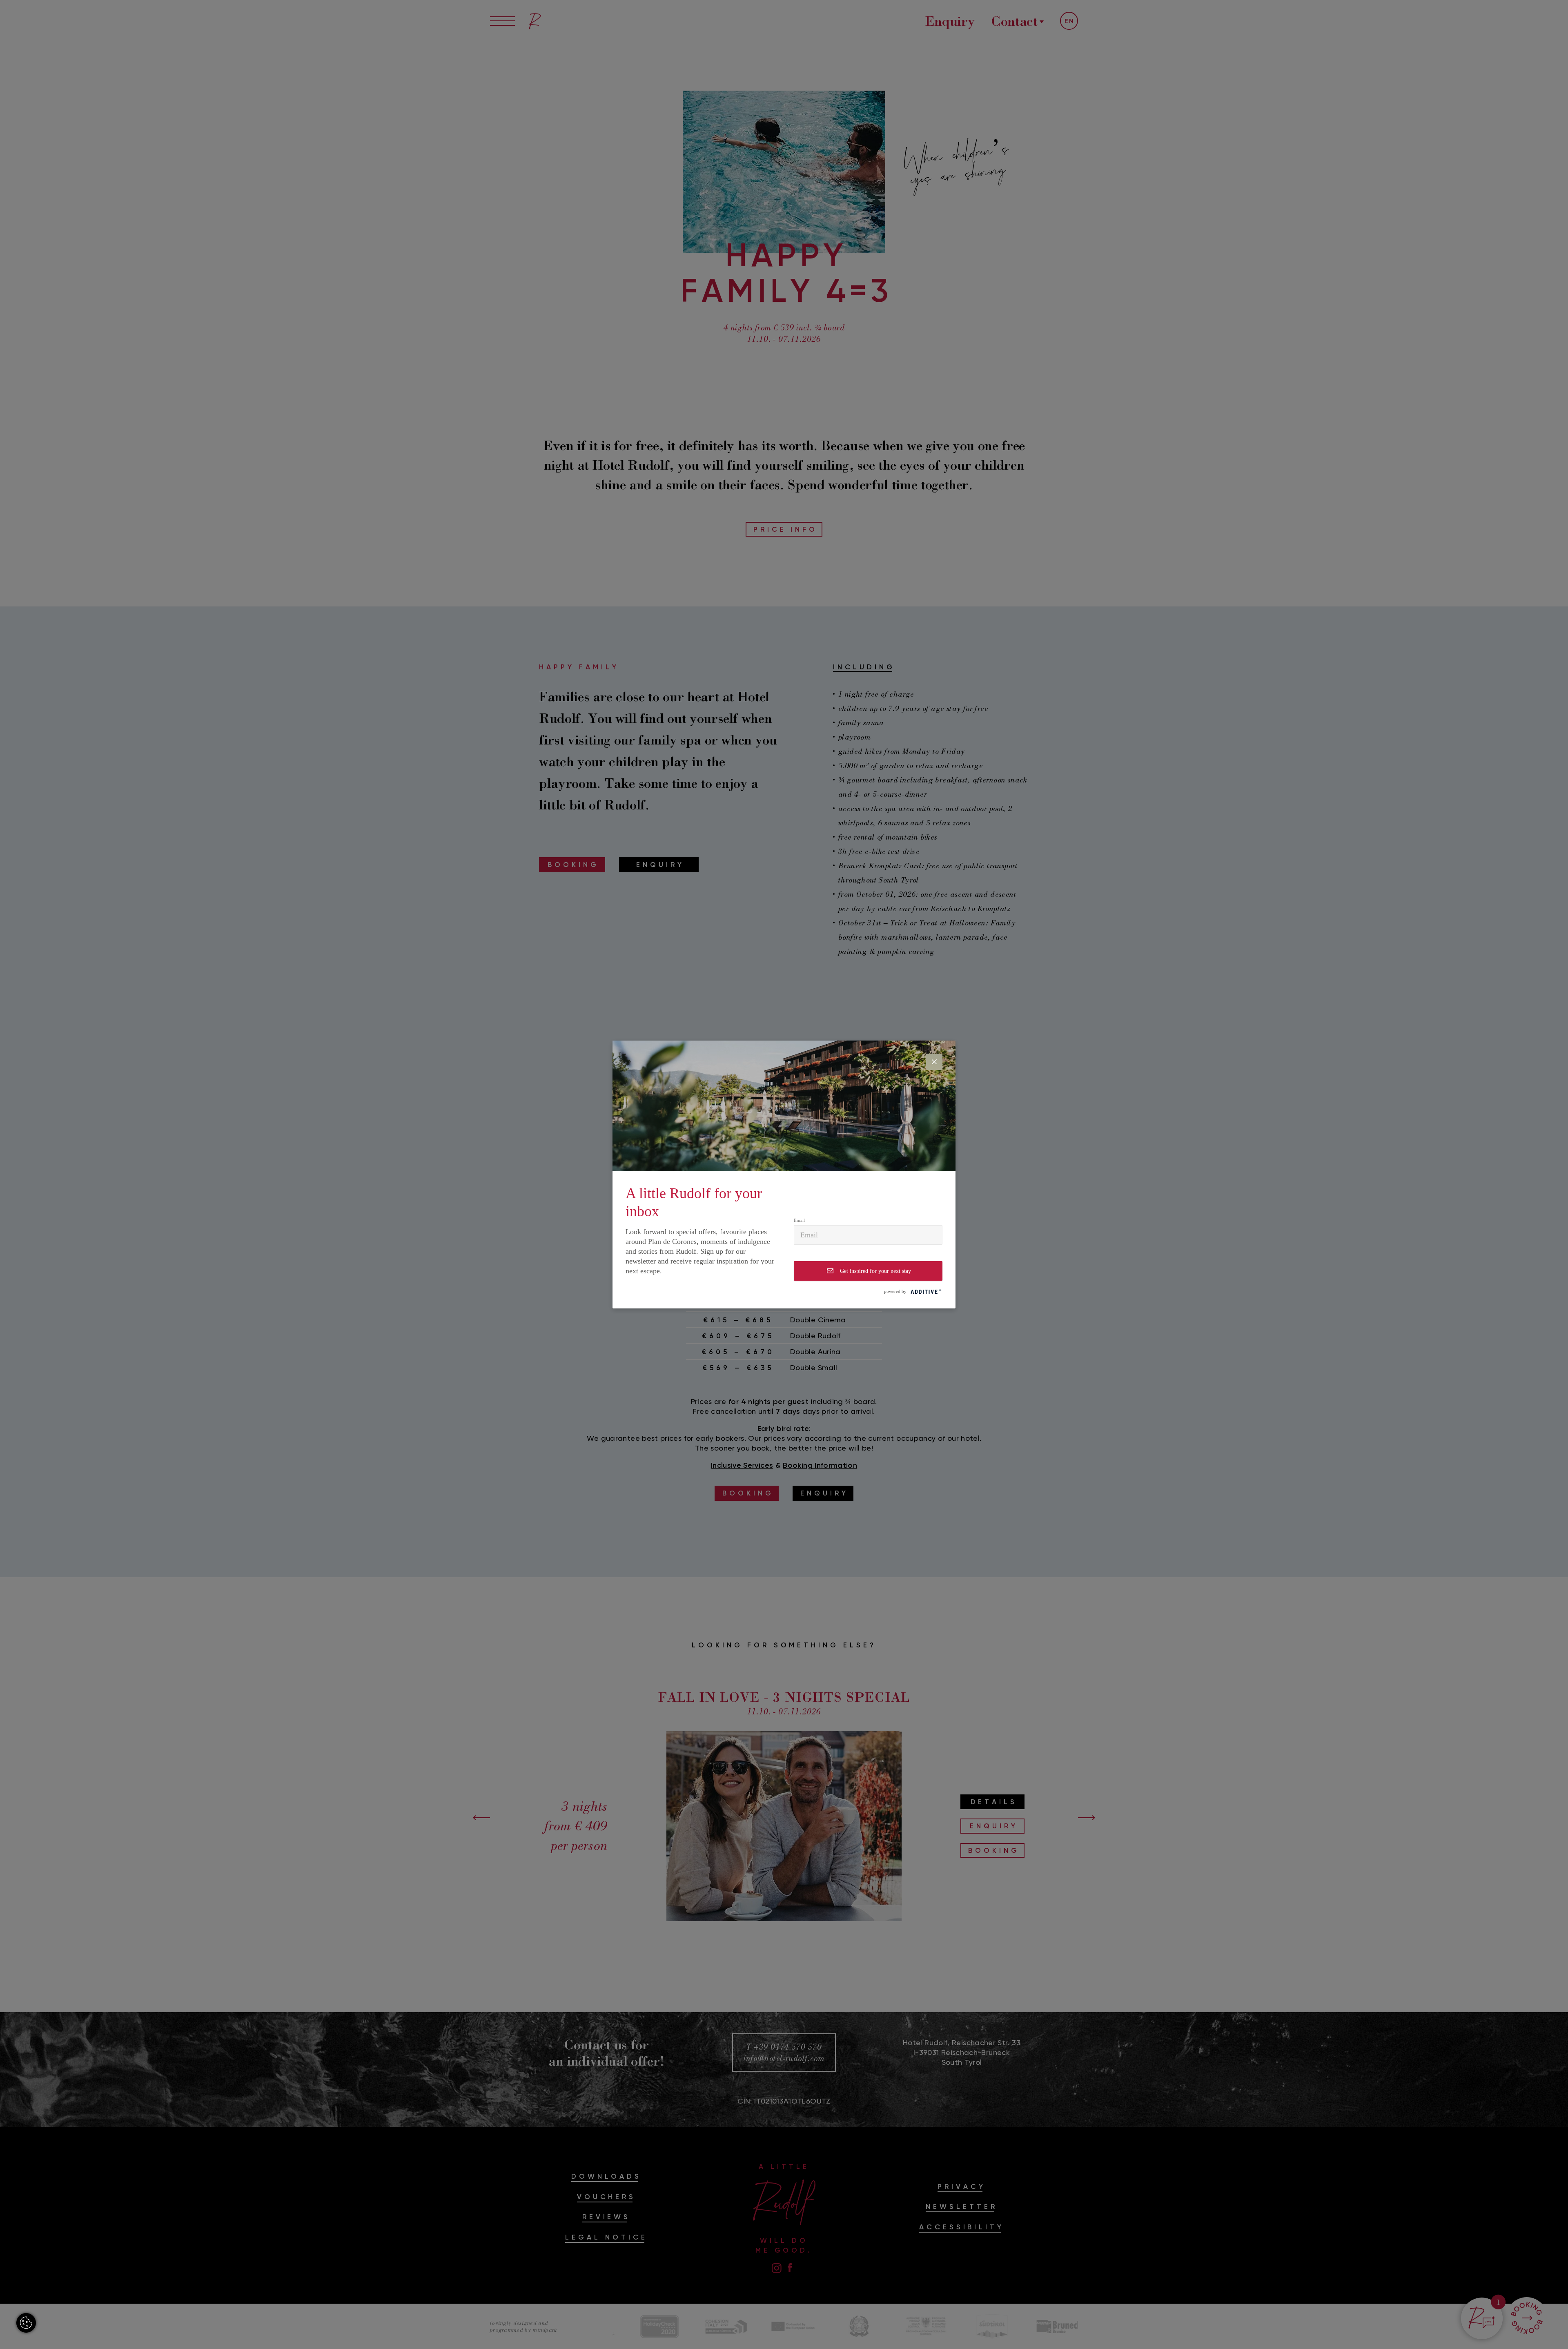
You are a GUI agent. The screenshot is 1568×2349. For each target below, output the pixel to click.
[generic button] (934, 1062)
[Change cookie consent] (26, 2323)
